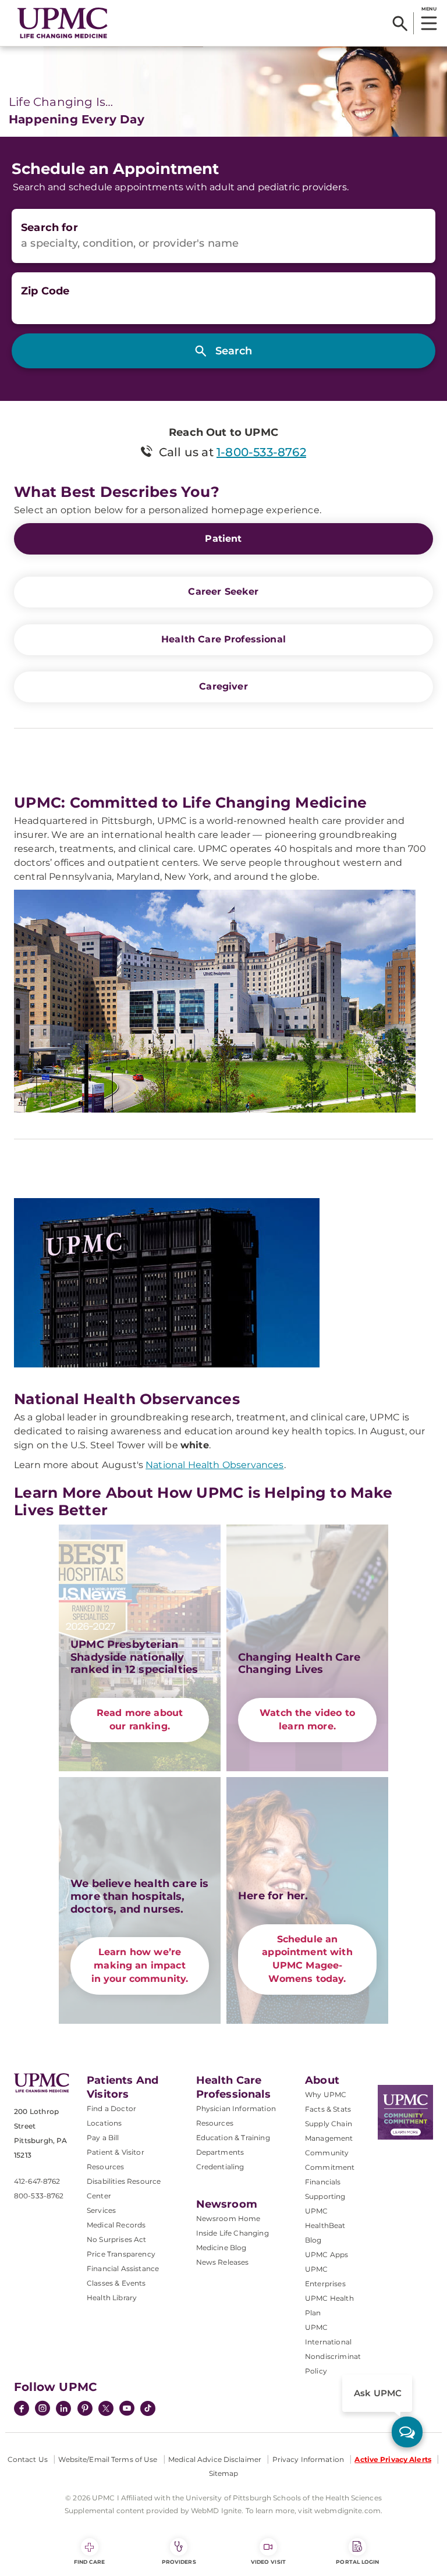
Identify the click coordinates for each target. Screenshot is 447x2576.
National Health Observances (214, 1465)
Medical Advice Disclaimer (215, 2459)
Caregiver (223, 686)
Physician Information (236, 2108)
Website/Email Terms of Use (108, 2459)
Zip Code (45, 291)
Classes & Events (116, 2283)
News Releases (223, 2262)
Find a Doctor (111, 2108)
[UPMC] (63, 23)
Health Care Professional (223, 639)
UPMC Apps (327, 2255)
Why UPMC (326, 2094)
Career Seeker (223, 591)
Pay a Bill (103, 2138)
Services (101, 2210)
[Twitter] (106, 2408)
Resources (215, 2123)
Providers (179, 2562)
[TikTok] (148, 2408)
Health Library (112, 2298)
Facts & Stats (328, 2109)
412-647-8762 (37, 2181)
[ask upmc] (407, 2432)
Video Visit (268, 2562)
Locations (104, 2123)
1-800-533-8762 (261, 452)
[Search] (400, 23)
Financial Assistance (123, 2268)
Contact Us (28, 2459)
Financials (323, 2182)
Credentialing (220, 2167)
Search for (49, 228)
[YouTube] (127, 2410)
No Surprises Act (117, 2239)
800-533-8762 (39, 2196)
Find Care (90, 2562)
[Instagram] (42, 2410)
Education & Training (233, 2138)
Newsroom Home (228, 2218)
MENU (429, 9)
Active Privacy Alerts (393, 2459)
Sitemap (224, 2473)
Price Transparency (121, 2254)
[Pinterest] (85, 2410)
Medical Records (116, 2225)
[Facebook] (22, 2410)
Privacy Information (308, 2459)
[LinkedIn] (63, 2410)
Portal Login (357, 2562)
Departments (220, 2152)
